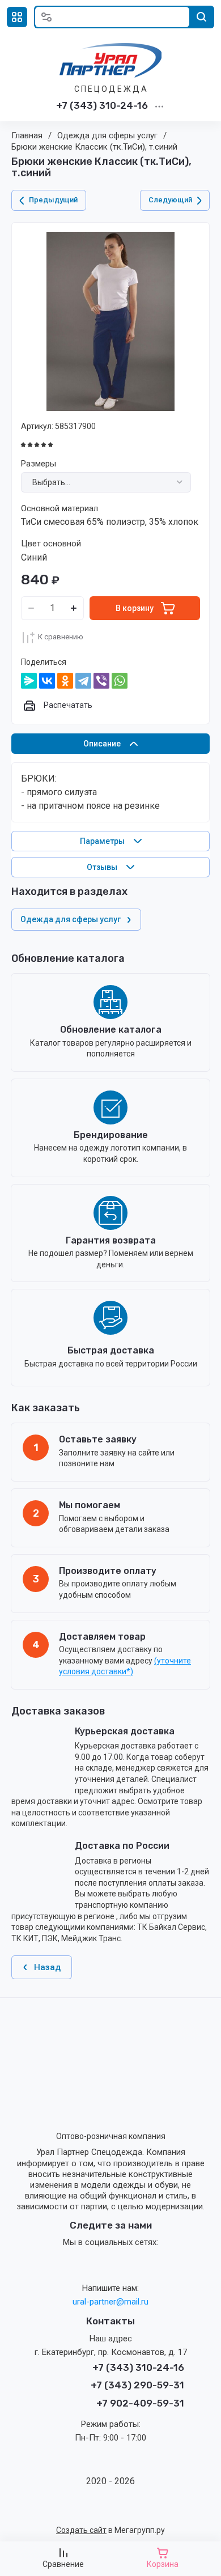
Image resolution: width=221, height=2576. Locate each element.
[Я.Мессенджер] (29, 681)
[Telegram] (83, 681)
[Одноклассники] (65, 681)
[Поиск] (202, 17)
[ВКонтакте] (47, 681)
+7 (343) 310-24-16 (102, 105)
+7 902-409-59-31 (140, 2403)
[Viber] (101, 681)
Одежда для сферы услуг (107, 135)
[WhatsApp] (120, 681)
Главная (27, 135)
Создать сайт (81, 2530)
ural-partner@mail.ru (110, 2302)
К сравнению (61, 637)
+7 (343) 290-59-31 (137, 2385)
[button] (17, 17)
